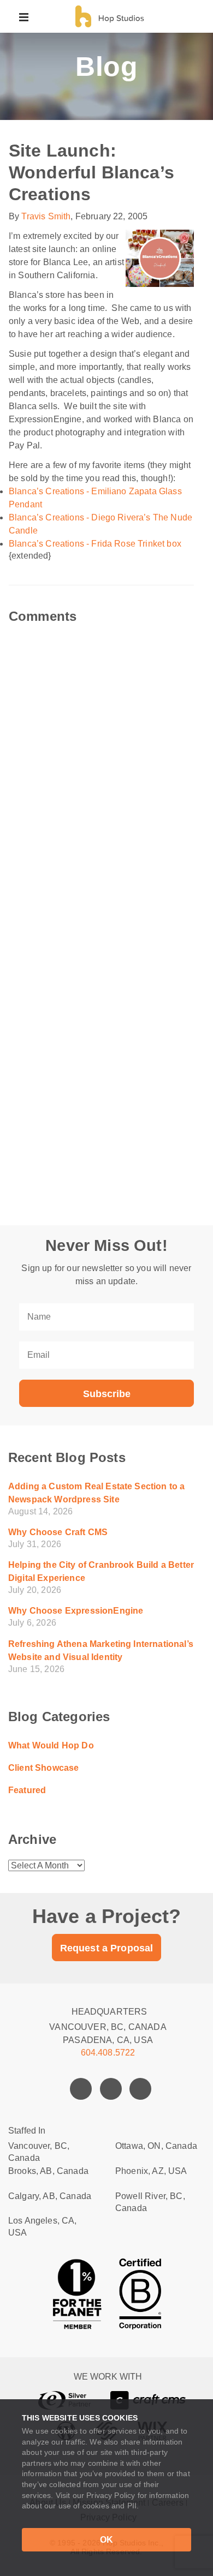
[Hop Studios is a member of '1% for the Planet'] (77, 2294)
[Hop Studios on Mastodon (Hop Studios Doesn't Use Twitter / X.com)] (111, 2089)
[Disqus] (107, 759)
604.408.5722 (108, 2053)
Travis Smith (46, 216)
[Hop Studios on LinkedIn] (140, 2089)
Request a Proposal (107, 1948)
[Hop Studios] (108, 16)
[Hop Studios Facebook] (81, 2089)
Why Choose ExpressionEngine (76, 1611)
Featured (27, 1790)
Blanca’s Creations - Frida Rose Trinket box (95, 544)
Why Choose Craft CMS (58, 1532)
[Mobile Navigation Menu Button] (24, 16)
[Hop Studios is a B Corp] (140, 2294)
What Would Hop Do (51, 1745)
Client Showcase (43, 1768)
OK (106, 2540)
